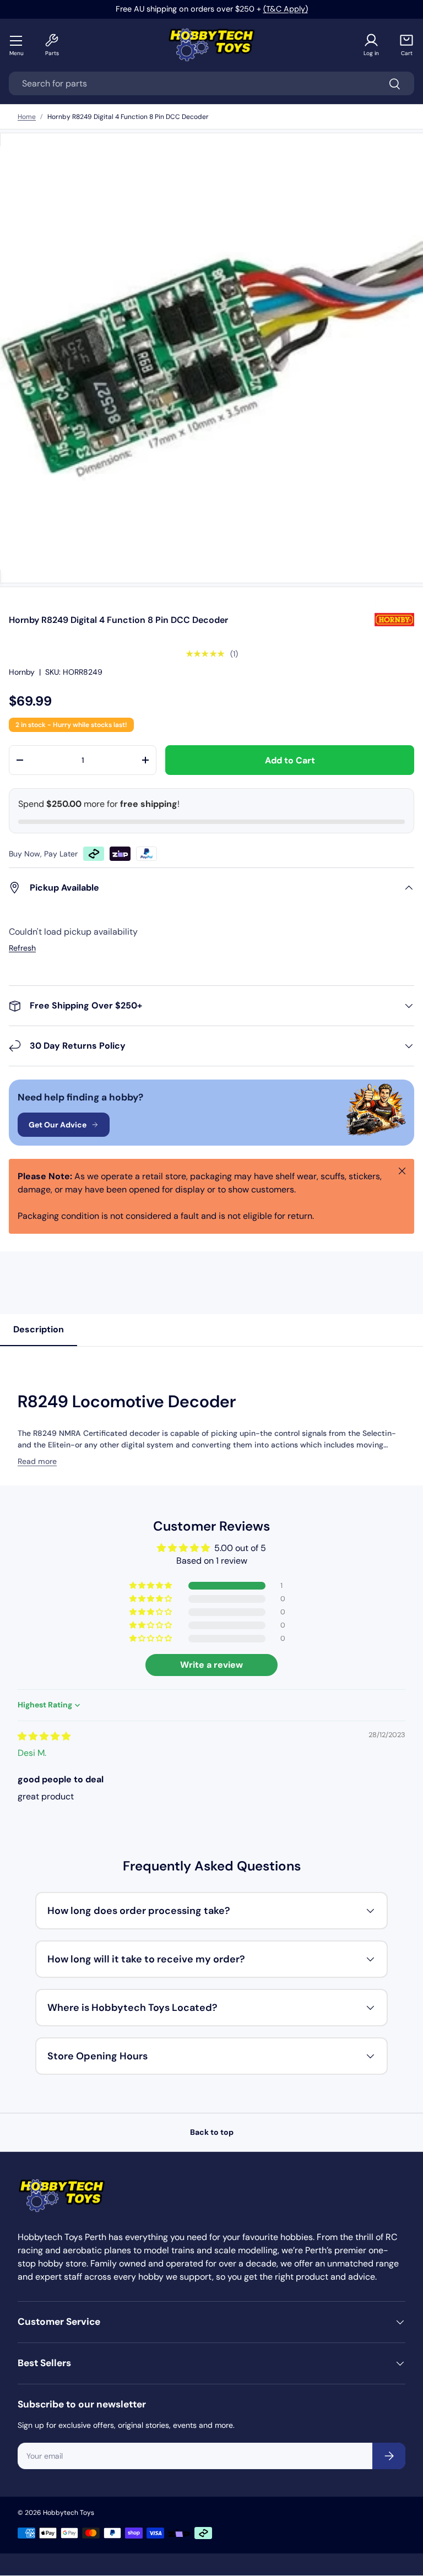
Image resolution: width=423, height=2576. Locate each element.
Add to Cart (290, 760)
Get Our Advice (58, 1125)
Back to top (212, 2132)
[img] (44, 1736)
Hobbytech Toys (69, 2513)
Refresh (22, 948)
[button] (406, 45)
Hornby (22, 672)
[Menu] (17, 40)
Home (27, 117)
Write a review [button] (211, 1665)
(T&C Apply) (286, 9)
